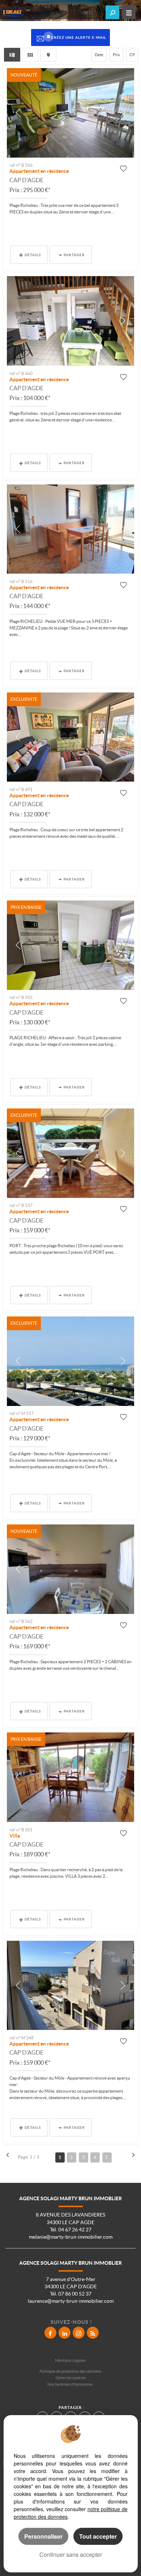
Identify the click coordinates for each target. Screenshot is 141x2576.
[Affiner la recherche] (112, 12)
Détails (33, 255)
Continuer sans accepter (71, 2554)
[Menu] (129, 12)
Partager (74, 255)
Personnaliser (43, 2536)
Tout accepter (98, 2536)
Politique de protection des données (70, 2371)
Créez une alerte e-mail (79, 37)
